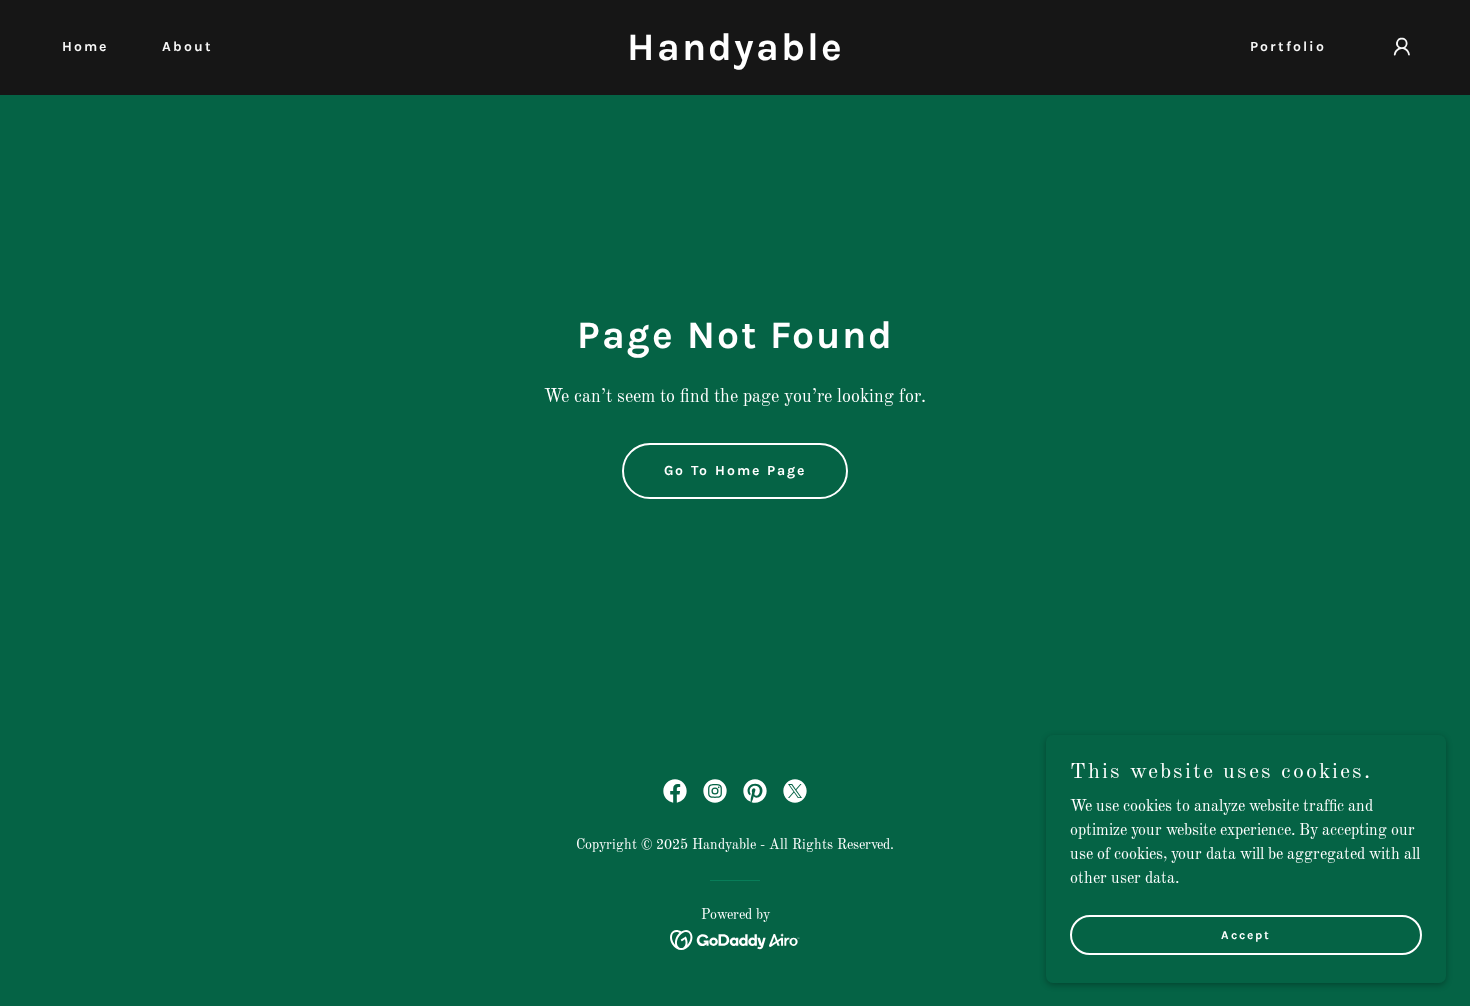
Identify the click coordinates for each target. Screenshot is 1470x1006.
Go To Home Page (735, 470)
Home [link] (85, 46)
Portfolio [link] (1288, 46)
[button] (1402, 47)
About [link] (187, 46)
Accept (1246, 934)
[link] (735, 56)
